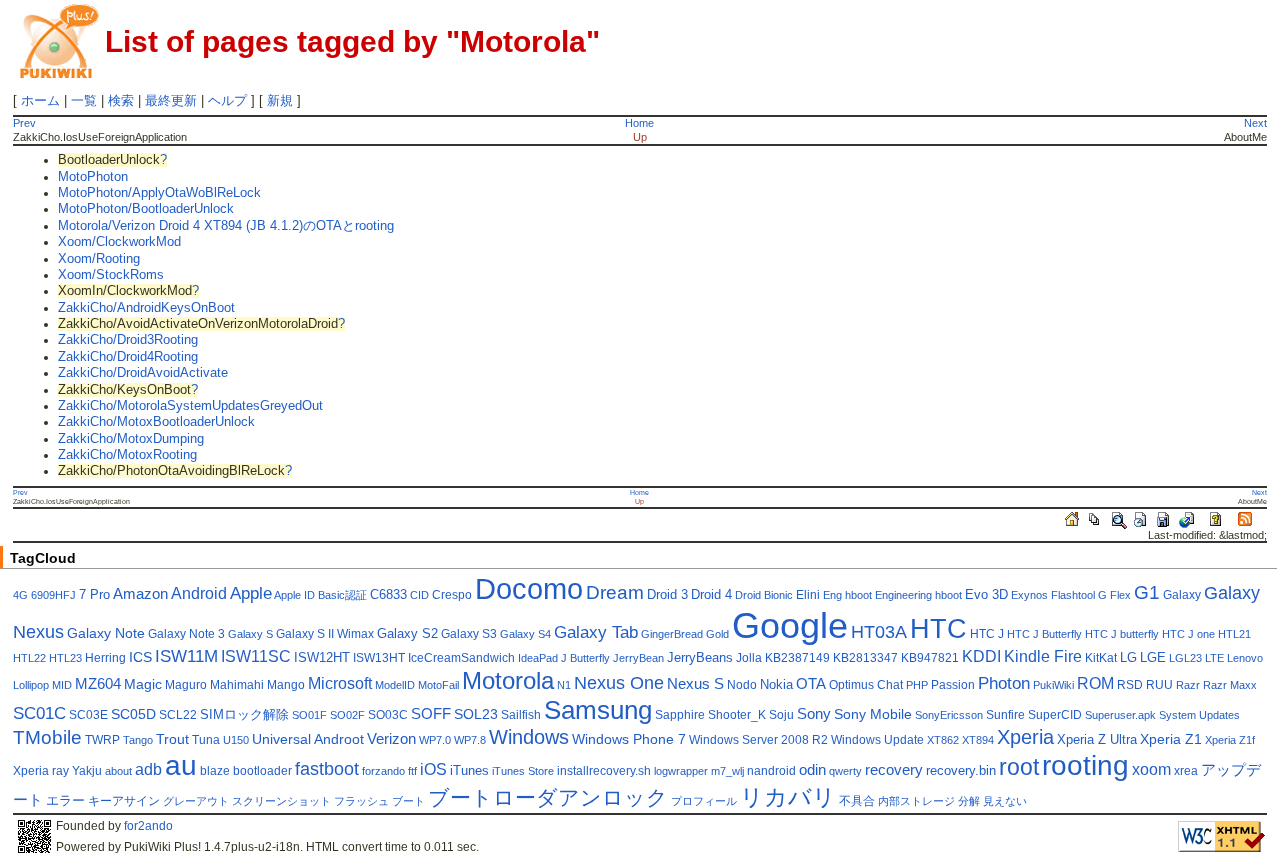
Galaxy (1182, 595)
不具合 (857, 801)
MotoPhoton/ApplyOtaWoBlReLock (159, 193)
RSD (1130, 685)
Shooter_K (737, 715)
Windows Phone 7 (629, 739)
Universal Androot (308, 739)
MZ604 (98, 684)
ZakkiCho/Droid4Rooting (128, 357)
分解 (969, 801)
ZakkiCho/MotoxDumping (131, 439)
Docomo (529, 588)
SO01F (309, 715)
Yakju (87, 771)
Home (639, 123)
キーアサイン (124, 801)
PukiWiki (1053, 685)
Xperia (1025, 737)
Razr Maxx (1230, 685)
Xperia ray (41, 771)
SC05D (133, 714)
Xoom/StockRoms (111, 275)
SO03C (388, 715)
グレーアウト (196, 801)
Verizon (391, 739)
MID (62, 685)
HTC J (987, 634)
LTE (1214, 658)
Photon (1004, 683)
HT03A (879, 632)
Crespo (452, 595)
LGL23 (1185, 658)
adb (148, 769)
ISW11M (186, 656)
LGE (1153, 658)
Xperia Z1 (1171, 739)
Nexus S (695, 684)
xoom (1151, 769)
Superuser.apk (1120, 715)
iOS (433, 769)
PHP (917, 685)
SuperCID (1055, 715)
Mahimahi (237, 685)
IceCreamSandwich (461, 658)
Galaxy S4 (525, 634)
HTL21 (1234, 634)
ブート (408, 801)
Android (199, 593)
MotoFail (438, 685)
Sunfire (1005, 715)
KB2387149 (797, 658)
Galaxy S (250, 634)
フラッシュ (361, 801)
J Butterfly (585, 658)
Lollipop (31, 685)
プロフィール (704, 801)
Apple (251, 593)
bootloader (262, 771)
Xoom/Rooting (99, 259)
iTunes (469, 771)
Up (640, 137)
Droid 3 (667, 595)
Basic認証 (342, 595)
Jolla (749, 658)
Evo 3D (986, 595)
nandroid (771, 771)
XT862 (943, 740)
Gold (717, 634)
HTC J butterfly (1122, 634)
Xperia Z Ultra (1097, 740)
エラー (65, 801)
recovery (894, 770)
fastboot (327, 769)
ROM (1095, 683)
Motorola (508, 680)
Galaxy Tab (596, 632)
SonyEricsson (949, 715)
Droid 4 (711, 595)
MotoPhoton (93, 177)
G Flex (1114, 595)
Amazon (140, 594)
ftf (412, 771)
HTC (938, 628)
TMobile (47, 737)
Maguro (186, 685)
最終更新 (171, 101)
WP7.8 (470, 740)
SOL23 (476, 714)
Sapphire (680, 715)
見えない (1005, 801)
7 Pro (94, 595)
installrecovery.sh (604, 771)
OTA (811, 684)
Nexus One (619, 683)
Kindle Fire (1043, 656)
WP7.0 (435, 740)
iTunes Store (523, 771)
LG (1128, 658)
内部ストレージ (916, 801)
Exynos (1029, 595)
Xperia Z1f (1230, 740)
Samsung (598, 710)
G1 (1147, 592)
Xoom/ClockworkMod (119, 242)
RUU (1159, 685)
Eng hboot (847, 595)
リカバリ (788, 797)
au (181, 765)
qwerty (845, 771)
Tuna (206, 740)
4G (20, 595)
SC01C (39, 713)
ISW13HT (379, 658)
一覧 (84, 101)
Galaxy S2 (407, 634)
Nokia (776, 685)
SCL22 (178, 715)
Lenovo (1245, 658)
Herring (105, 658)
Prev (24, 123)
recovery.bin (961, 771)
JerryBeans (700, 658)
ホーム (40, 101)
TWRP (102, 740)
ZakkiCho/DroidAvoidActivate (143, 373)
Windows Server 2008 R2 (758, 740)
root (1019, 767)
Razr (1188, 685)
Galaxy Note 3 (186, 634)
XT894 (978, 740)
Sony (814, 714)
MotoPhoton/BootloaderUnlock (146, 209)
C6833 (388, 595)
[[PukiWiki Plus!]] (59, 39)
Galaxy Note (106, 633)
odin (812, 770)
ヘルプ (227, 101)
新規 (280, 101)
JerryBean (638, 658)
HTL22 (29, 658)
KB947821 (930, 658)
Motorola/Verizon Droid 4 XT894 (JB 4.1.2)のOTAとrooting (226, 226)
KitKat (1101, 658)
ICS (140, 657)
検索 (121, 101)
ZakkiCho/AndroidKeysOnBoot (146, 308)
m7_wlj (727, 771)
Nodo (742, 685)
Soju (781, 715)
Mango (286, 685)
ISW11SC (256, 656)
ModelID (395, 685)
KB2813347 (865, 658)
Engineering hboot (918, 595)
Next (1255, 123)
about (118, 771)
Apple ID (294, 595)
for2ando (148, 826)
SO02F (347, 715)
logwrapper (681, 771)
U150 (236, 740)
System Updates (1199, 715)
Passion (953, 685)
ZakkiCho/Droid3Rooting (128, 340)
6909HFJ (53, 595)
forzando (383, 771)
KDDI (981, 656)
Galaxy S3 (469, 634)
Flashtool (1073, 595)
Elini (808, 595)
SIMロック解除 (244, 715)
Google (790, 626)
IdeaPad (538, 658)
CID (419, 595)
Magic (143, 684)
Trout (172, 739)
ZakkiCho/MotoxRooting (127, 455)
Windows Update (877, 740)
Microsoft (340, 683)
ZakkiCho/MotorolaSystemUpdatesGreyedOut (190, 406)
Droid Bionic (764, 595)
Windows (529, 737)
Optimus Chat (866, 685)
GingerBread (672, 634)
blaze (215, 771)
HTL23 (65, 658)
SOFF (431, 714)
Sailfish (521, 715)
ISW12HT (322, 658)
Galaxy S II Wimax (325, 634)
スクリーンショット (281, 801)
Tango (138, 740)
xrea (1186, 771)
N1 (564, 685)
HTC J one (1188, 634)
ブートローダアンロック (548, 797)
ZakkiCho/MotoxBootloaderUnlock (156, 422)
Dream (615, 592)
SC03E (88, 715)
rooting (1085, 765)
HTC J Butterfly (1044, 634)
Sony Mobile (873, 714)
